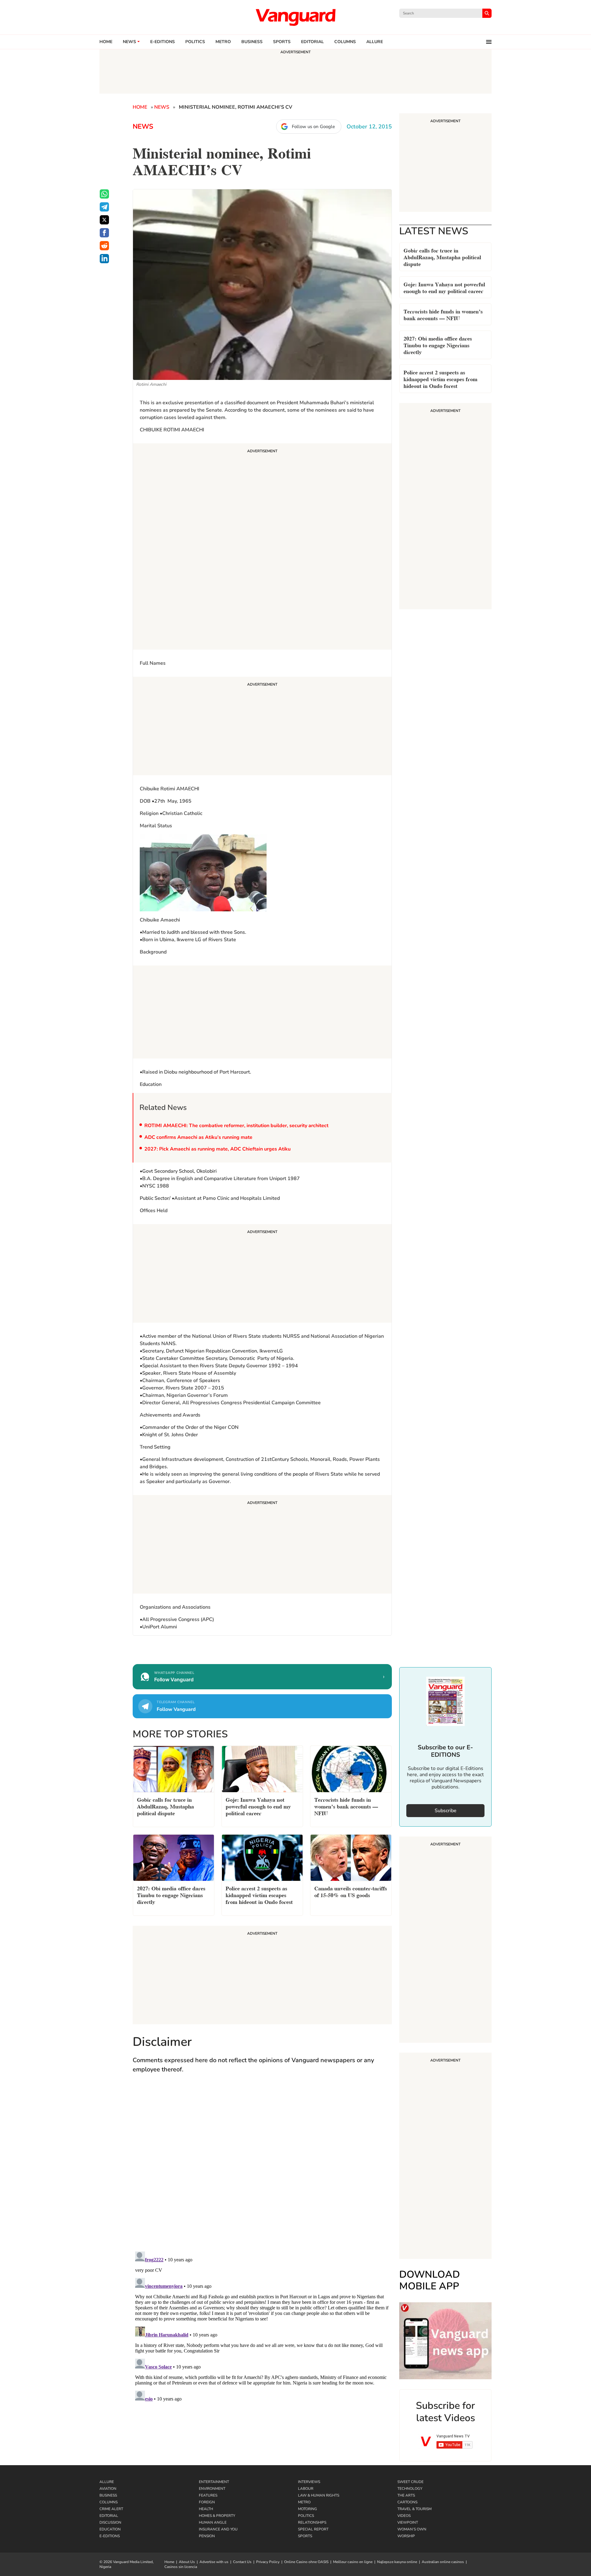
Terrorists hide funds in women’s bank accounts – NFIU (443, 314)
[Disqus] (262, 2168)
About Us (187, 2562)
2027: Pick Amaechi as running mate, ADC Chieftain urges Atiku (217, 1149)
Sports (282, 42)
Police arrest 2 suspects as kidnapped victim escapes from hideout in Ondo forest (440, 379)
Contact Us (242, 2562)
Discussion (110, 2522)
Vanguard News (295, 17)
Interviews (309, 2482)
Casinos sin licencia (181, 2567)
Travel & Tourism (414, 2509)
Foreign (207, 2502)
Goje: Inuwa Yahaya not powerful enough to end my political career (444, 287)
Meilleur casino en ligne (353, 2562)
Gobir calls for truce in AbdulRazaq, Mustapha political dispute (442, 257)
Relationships (312, 2522)
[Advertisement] (262, 547)
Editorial (312, 42)
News (129, 42)
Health (206, 2509)
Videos (404, 2516)
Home (106, 42)
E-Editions (110, 2536)
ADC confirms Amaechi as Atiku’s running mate (198, 1137)
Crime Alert (111, 2509)
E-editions (163, 42)
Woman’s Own (412, 2529)
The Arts (406, 2495)
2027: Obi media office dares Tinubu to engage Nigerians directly (438, 345)
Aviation (108, 2489)
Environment (212, 2489)
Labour (306, 2489)
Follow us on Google (313, 127)
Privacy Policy (268, 2562)
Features (208, 2495)
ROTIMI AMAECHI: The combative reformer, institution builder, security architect (236, 1126)
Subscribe (446, 1811)
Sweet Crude (410, 2482)
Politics (195, 42)
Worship (406, 2536)
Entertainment (214, 2482)
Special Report (313, 2529)
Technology (410, 2489)
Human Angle (213, 2522)
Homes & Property (217, 2516)
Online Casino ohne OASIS (306, 2562)
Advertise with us (214, 2562)
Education (110, 2529)
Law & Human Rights (319, 2495)
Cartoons (407, 2502)
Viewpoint (408, 2522)
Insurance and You (218, 2529)
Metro (223, 42)
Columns (345, 42)
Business (252, 42)
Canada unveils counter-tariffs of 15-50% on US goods (351, 1891)
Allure (107, 2482)
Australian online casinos (443, 2562)
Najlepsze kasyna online (397, 2562)
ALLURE (375, 42)
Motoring (308, 2509)
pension (207, 2536)
